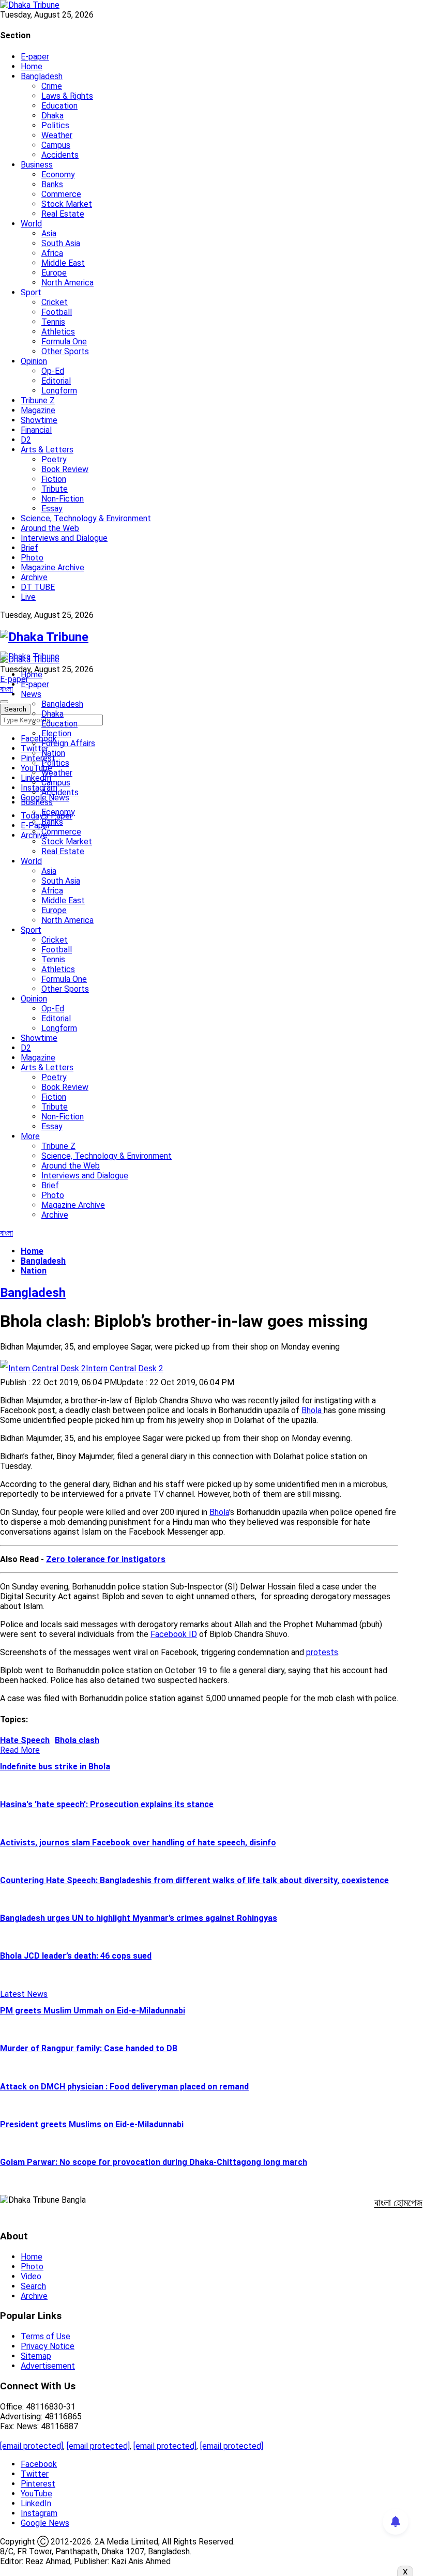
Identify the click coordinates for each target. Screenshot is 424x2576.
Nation (53, 753)
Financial (36, 430)
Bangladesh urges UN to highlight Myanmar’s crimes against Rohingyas (139, 1918)
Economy (58, 175)
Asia (49, 233)
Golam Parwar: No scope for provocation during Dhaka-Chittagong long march (154, 2162)
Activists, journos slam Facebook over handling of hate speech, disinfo (138, 1843)
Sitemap (36, 2356)
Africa (52, 253)
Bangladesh (42, 76)
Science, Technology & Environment (86, 518)
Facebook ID (174, 1634)
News (31, 694)
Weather (57, 135)
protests (322, 1652)
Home (32, 66)
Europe (54, 273)
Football (57, 312)
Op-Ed (53, 371)
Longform (59, 391)
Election (56, 733)
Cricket (55, 302)
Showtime (39, 420)
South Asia (61, 243)
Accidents (60, 155)
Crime (52, 86)
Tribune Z (38, 400)
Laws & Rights (67, 96)
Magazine (38, 410)
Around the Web (50, 528)
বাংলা (6, 689)
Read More (20, 1750)
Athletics (58, 332)
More (30, 1136)
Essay (52, 509)
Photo (32, 558)
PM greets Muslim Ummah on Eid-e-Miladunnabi (93, 2011)
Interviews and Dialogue (64, 538)
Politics (55, 125)
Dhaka (52, 116)
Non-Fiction (63, 499)
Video (31, 2276)
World (31, 224)
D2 (26, 440)
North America (67, 283)
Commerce (61, 194)
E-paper (35, 57)
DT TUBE (38, 587)
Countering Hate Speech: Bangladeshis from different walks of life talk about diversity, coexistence (194, 1880)
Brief (29, 548)
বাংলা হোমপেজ (398, 2203)
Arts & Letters (47, 450)
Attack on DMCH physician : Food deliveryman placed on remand (124, 2087)
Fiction (54, 479)
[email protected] (32, 2446)
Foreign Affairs (68, 743)
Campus (56, 145)
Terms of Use (46, 2336)
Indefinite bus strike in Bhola (55, 1767)
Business (37, 165)
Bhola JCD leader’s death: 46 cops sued (76, 1956)
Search (33, 2286)
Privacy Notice (48, 2346)
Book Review (65, 469)
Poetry (54, 459)
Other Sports (65, 351)
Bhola (219, 1512)
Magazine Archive (52, 567)
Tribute (55, 489)
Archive (34, 577)
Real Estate (63, 214)
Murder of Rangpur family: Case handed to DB (89, 2048)
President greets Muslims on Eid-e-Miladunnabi (92, 2124)
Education (59, 106)
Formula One (64, 342)
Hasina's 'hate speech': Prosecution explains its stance (107, 1804)
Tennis (53, 322)
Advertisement (48, 2366)
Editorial (56, 381)
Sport (31, 292)
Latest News (24, 1994)
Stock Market (67, 204)
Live (28, 597)
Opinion (34, 361)
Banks (52, 184)
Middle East (63, 263)
